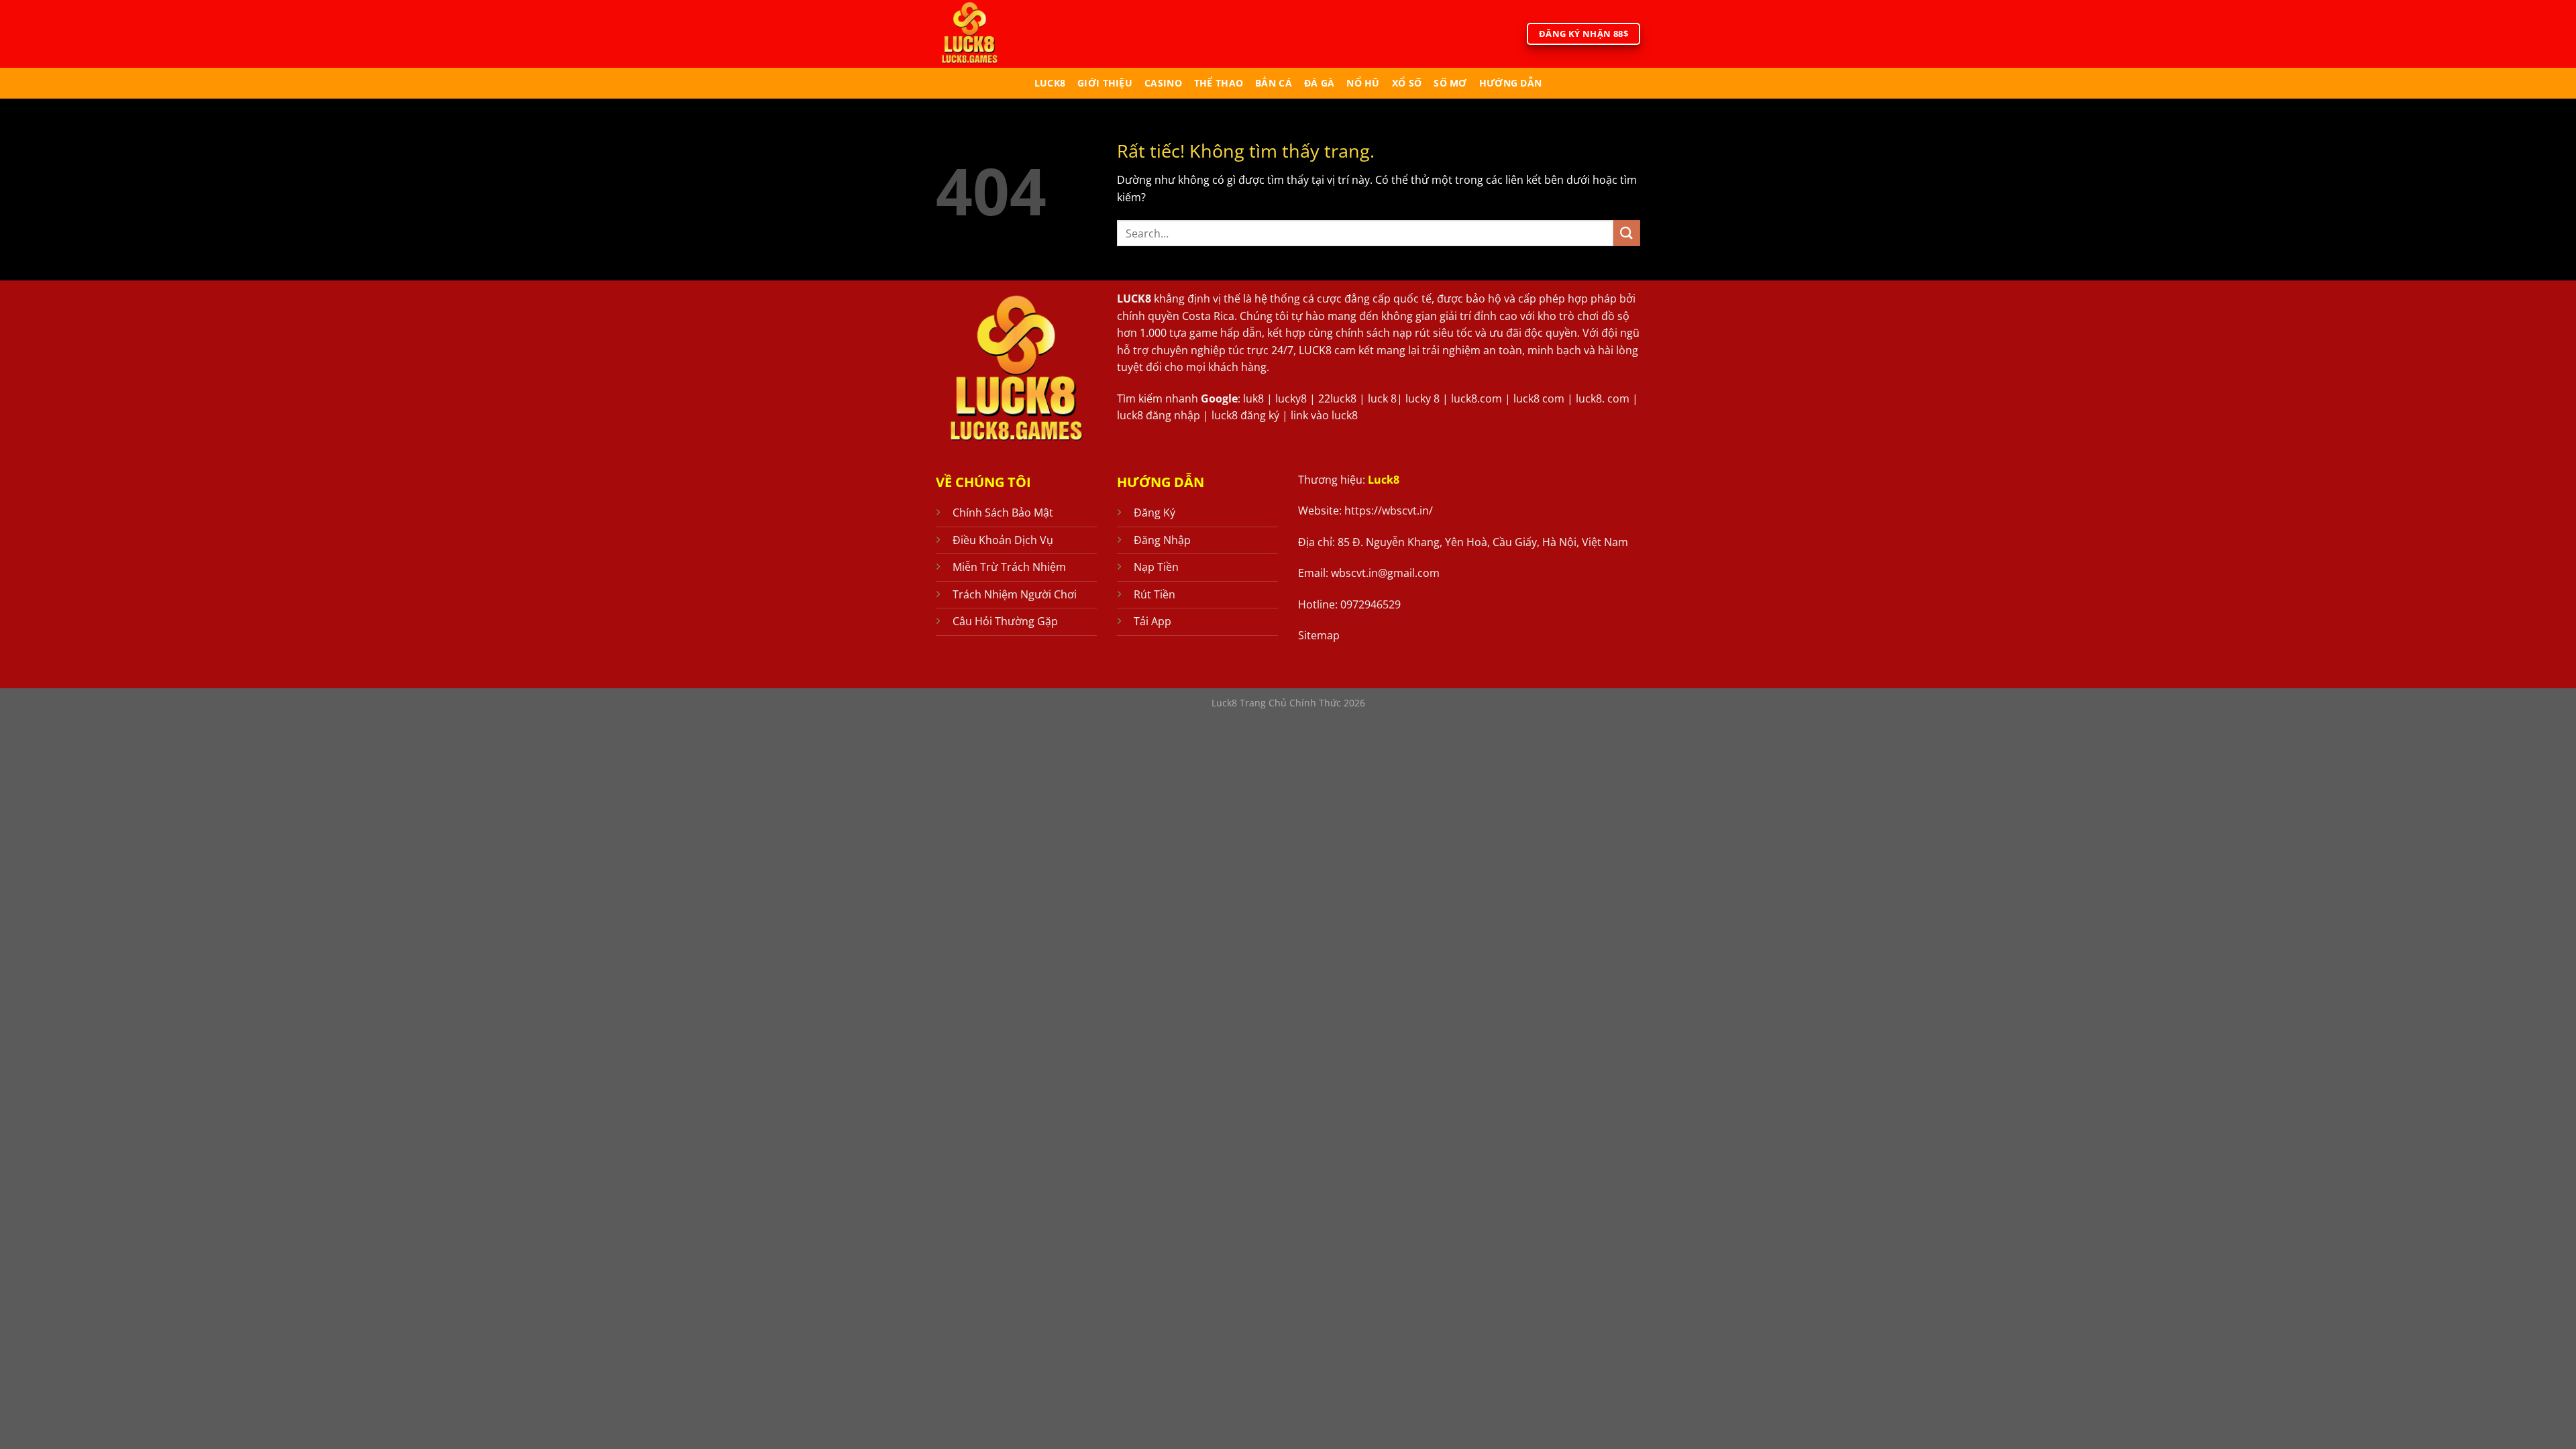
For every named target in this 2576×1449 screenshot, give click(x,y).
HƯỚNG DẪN (1511, 83)
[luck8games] (991, 34)
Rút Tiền (1155, 594)
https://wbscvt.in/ (1389, 511)
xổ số (1407, 83)
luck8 (1050, 83)
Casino (1163, 83)
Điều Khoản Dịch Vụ (1003, 540)
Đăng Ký (1155, 513)
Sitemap (1319, 635)
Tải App (1152, 621)
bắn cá (1274, 83)
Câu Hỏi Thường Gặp (1005, 621)
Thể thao (1219, 83)
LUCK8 (1134, 299)
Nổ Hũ (1363, 83)
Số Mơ (1450, 83)
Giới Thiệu (1105, 83)
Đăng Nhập (1162, 540)
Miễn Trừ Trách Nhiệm (1009, 567)
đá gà (1319, 83)
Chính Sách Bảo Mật (1003, 513)
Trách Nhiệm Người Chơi (1015, 594)
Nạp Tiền (1156, 567)
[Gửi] (1627, 233)
